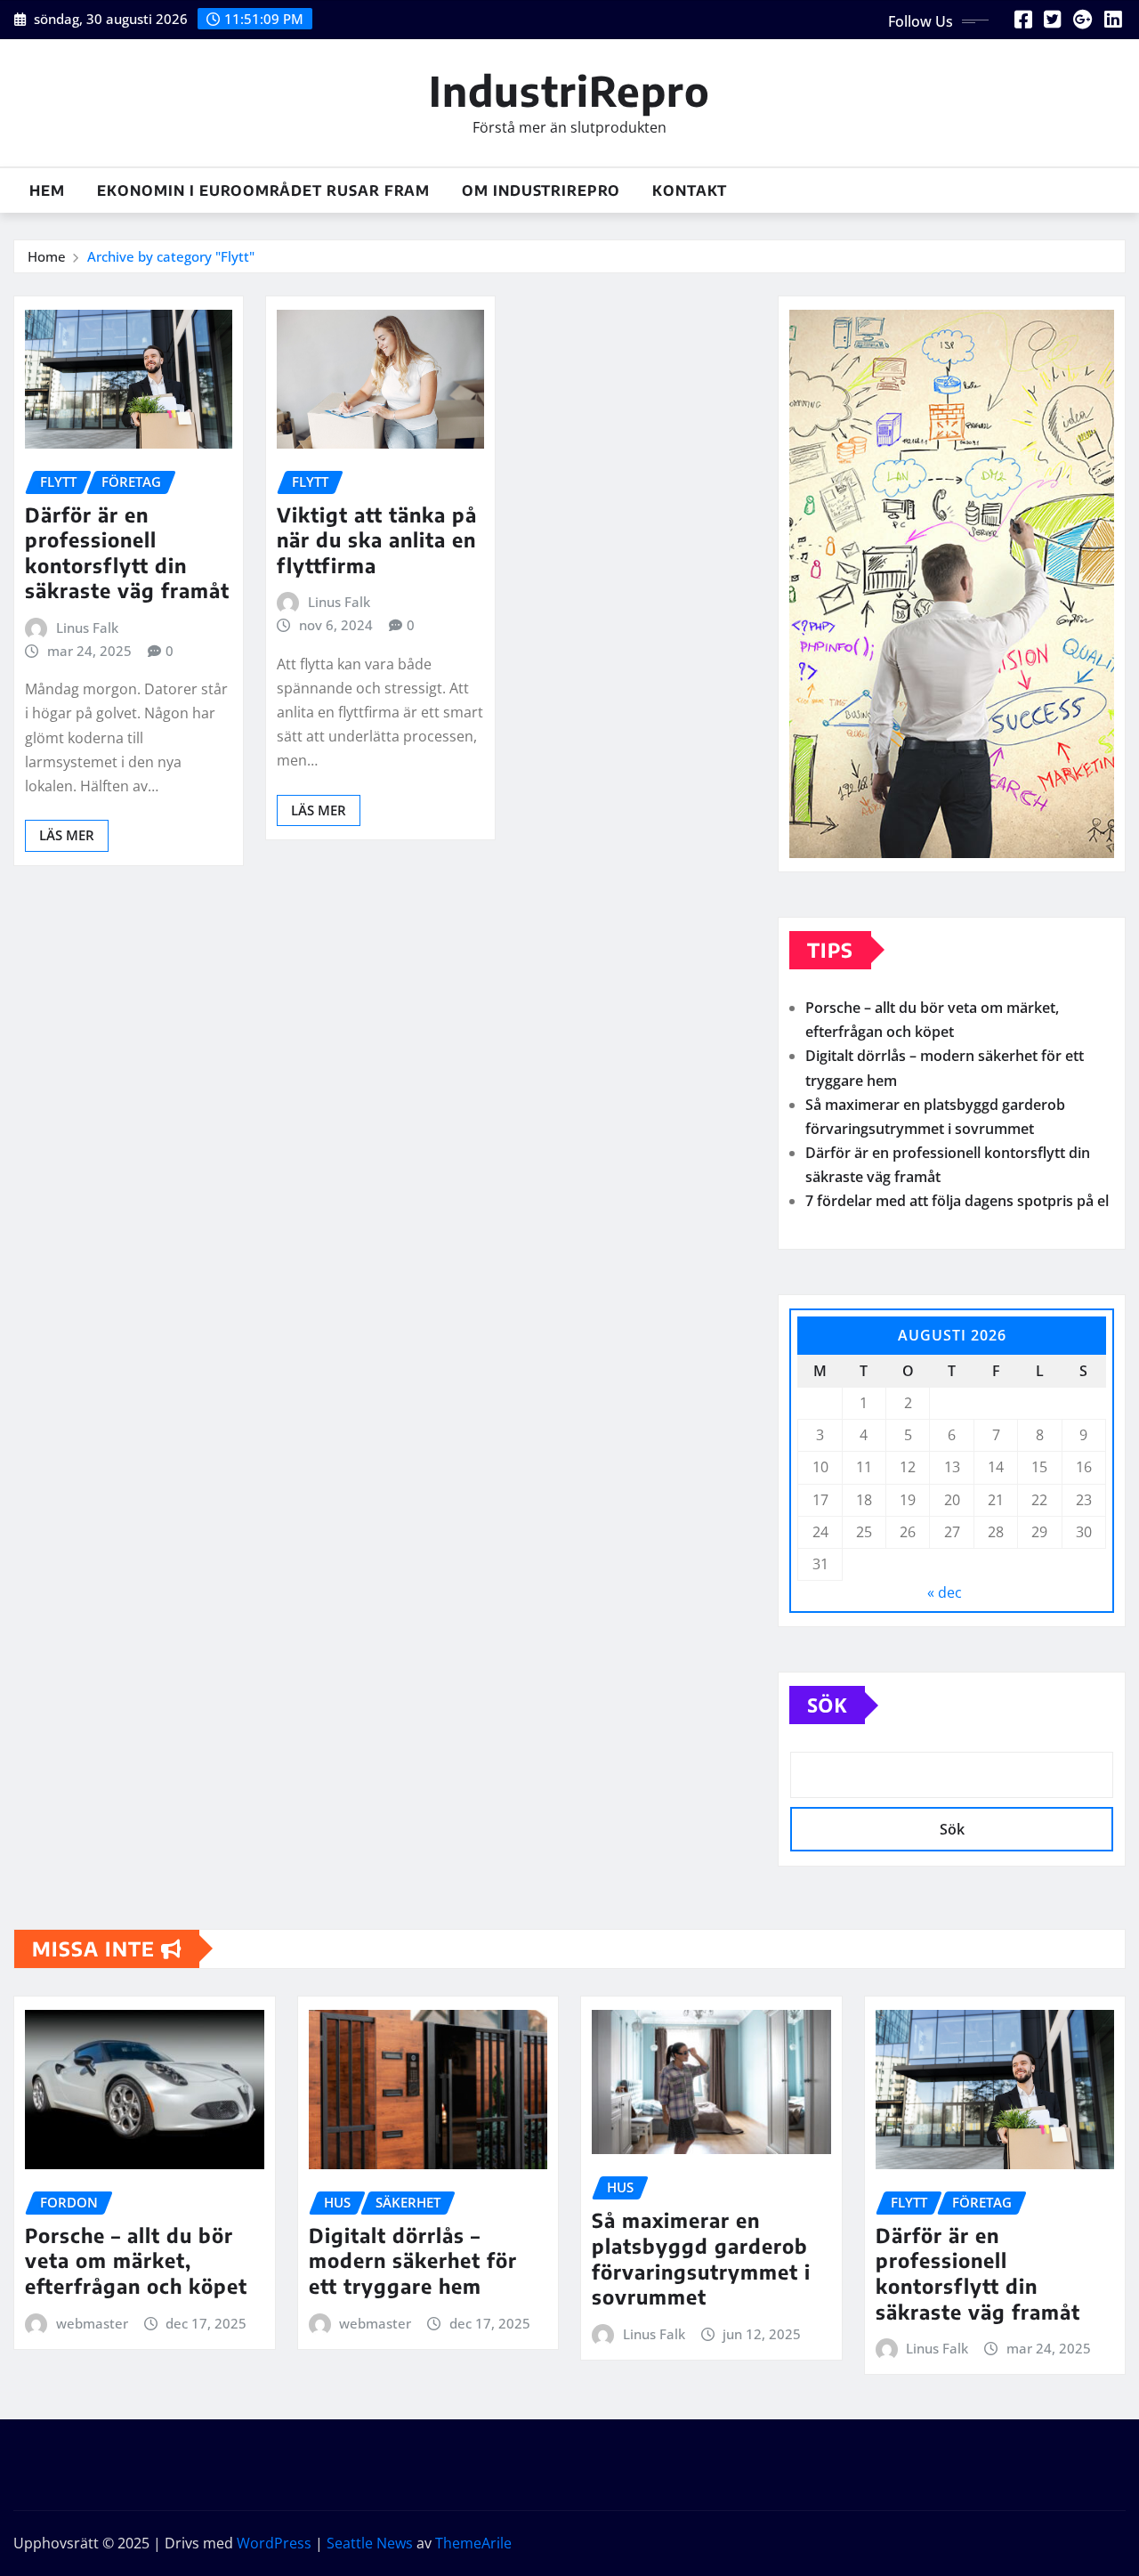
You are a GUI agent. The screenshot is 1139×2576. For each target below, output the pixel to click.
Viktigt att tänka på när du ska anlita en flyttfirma (377, 540)
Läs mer (67, 835)
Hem (47, 190)
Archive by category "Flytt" (171, 256)
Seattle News (370, 2543)
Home (47, 256)
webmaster (92, 2323)
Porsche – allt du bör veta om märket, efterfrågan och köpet (136, 2260)
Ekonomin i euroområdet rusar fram (263, 190)
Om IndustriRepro (541, 190)
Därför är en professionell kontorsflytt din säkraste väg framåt (127, 553)
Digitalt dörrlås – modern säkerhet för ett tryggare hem (413, 2260)
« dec (945, 1592)
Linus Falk (87, 628)
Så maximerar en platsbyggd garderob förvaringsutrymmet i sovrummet (701, 2258)
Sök (827, 1705)
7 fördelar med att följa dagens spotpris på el (957, 1201)
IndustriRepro (569, 90)
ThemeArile (473, 2543)
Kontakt (690, 190)
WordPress (274, 2543)
